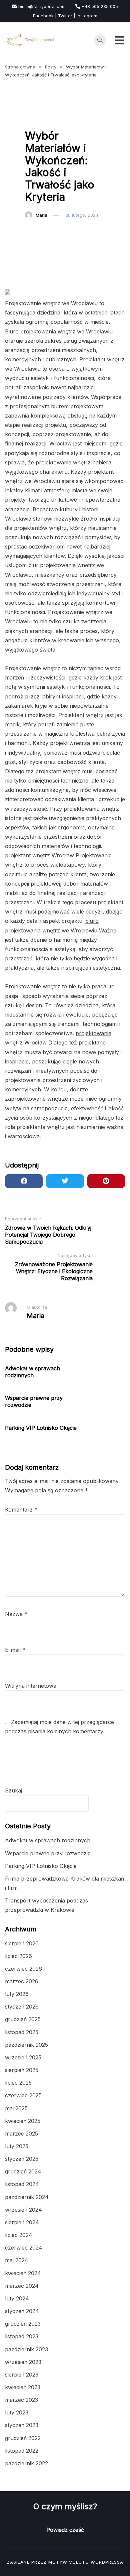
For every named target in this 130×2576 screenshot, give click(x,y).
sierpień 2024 (22, 2222)
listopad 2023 (22, 2336)
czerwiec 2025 (23, 2095)
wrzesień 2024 (23, 2210)
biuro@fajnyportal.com (42, 6)
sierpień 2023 (22, 2375)
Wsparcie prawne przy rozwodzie (48, 1853)
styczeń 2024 (22, 2311)
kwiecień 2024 (23, 2273)
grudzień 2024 (23, 2171)
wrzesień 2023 (23, 2362)
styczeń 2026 (22, 2007)
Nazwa (16, 1614)
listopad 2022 (22, 2451)
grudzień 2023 (23, 2324)
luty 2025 (17, 2146)
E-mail (15, 1650)
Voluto (79, 2562)
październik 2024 (27, 2197)
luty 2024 (17, 2298)
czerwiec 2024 (24, 2248)
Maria (41, 215)
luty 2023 (17, 2412)
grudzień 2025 (23, 2019)
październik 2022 (26, 2463)
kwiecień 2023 (23, 2387)
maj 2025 (16, 2108)
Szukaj (13, 1790)
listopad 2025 (22, 2032)
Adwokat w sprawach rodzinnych (32, 1372)
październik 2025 (26, 2045)
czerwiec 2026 (23, 1969)
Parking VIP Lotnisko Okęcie (41, 1428)
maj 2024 (17, 2260)
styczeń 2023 (22, 2425)
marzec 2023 (21, 2400)
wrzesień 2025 (23, 2057)
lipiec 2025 (18, 2083)
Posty (35, 119)
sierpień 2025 (22, 2070)
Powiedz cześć (65, 2530)
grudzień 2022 (23, 2438)
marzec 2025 (21, 2134)
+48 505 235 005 (100, 6)
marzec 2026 (22, 1981)
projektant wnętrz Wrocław (39, 855)
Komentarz (21, 1510)
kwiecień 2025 (23, 2121)
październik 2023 (26, 2349)
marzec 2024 (22, 2286)
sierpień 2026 (22, 1943)
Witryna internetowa (31, 1686)
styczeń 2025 (22, 2159)
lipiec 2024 (19, 2235)
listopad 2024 (22, 2184)
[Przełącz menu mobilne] (120, 40)
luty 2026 (17, 1994)
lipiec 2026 (18, 1956)
